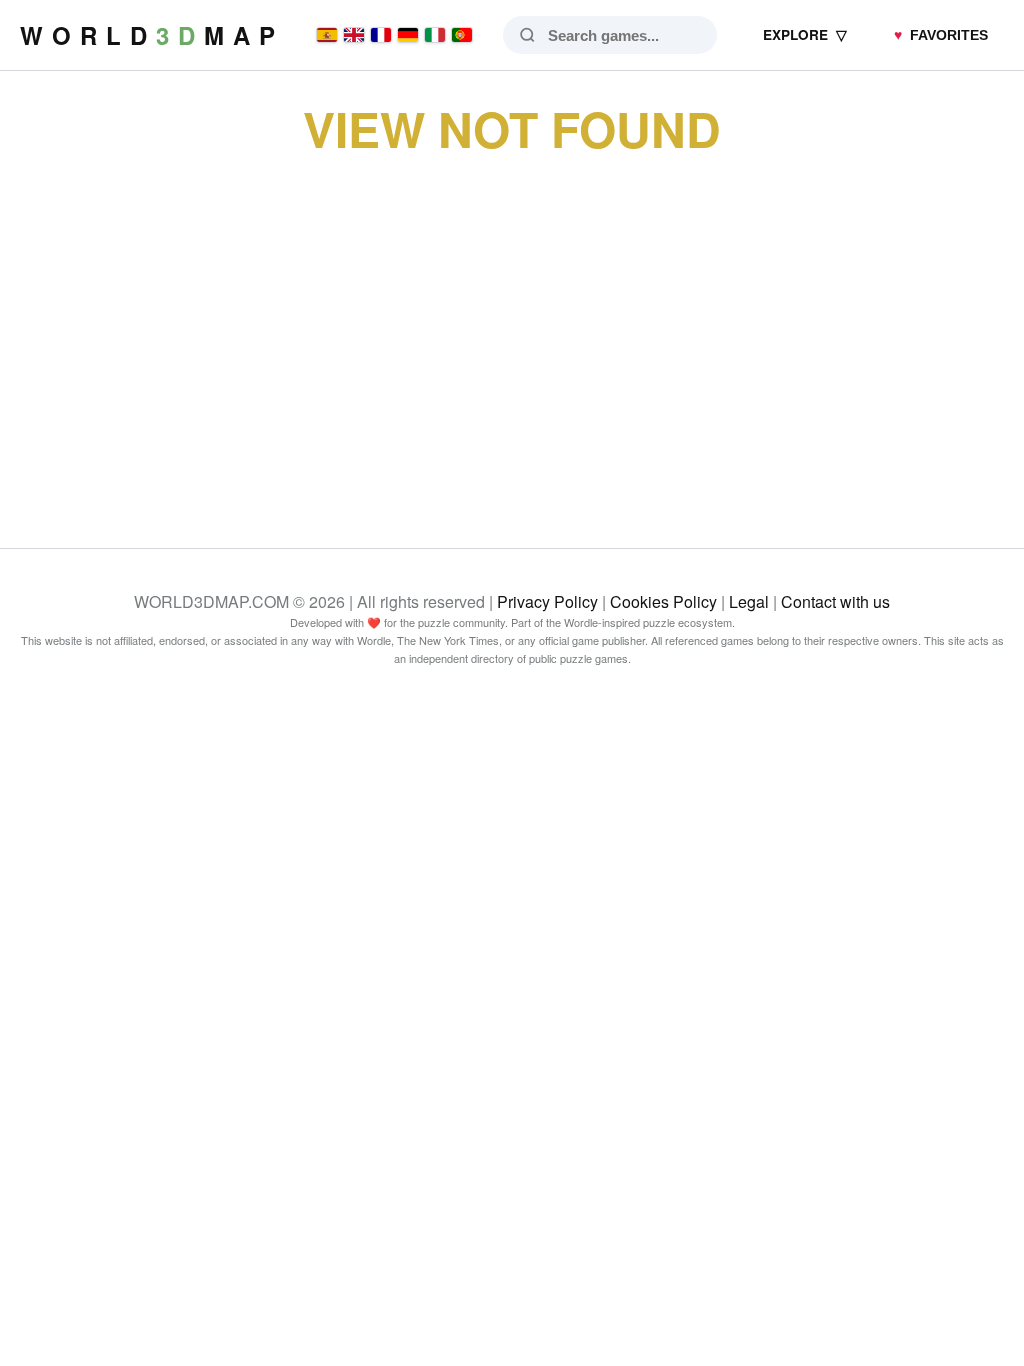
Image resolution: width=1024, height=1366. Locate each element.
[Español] (327, 35)
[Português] (462, 35)
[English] (354, 35)
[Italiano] (435, 35)
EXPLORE (805, 34)
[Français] (381, 35)
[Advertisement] (512, 328)
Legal (749, 601)
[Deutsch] (408, 35)
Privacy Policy (547, 601)
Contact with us (835, 601)
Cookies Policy (663, 601)
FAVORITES (941, 35)
